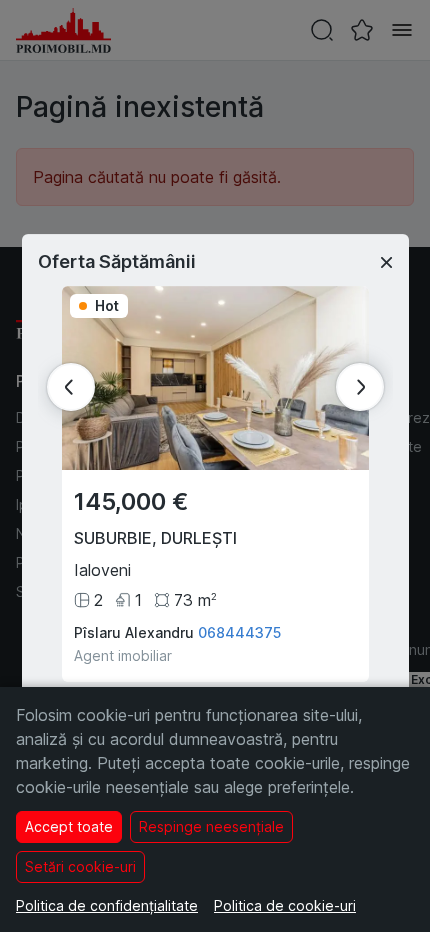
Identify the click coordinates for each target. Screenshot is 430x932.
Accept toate (69, 826)
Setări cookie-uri (80, 866)
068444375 (239, 632)
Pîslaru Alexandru (134, 632)
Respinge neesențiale (211, 826)
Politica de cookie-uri (285, 905)
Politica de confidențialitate (107, 905)
